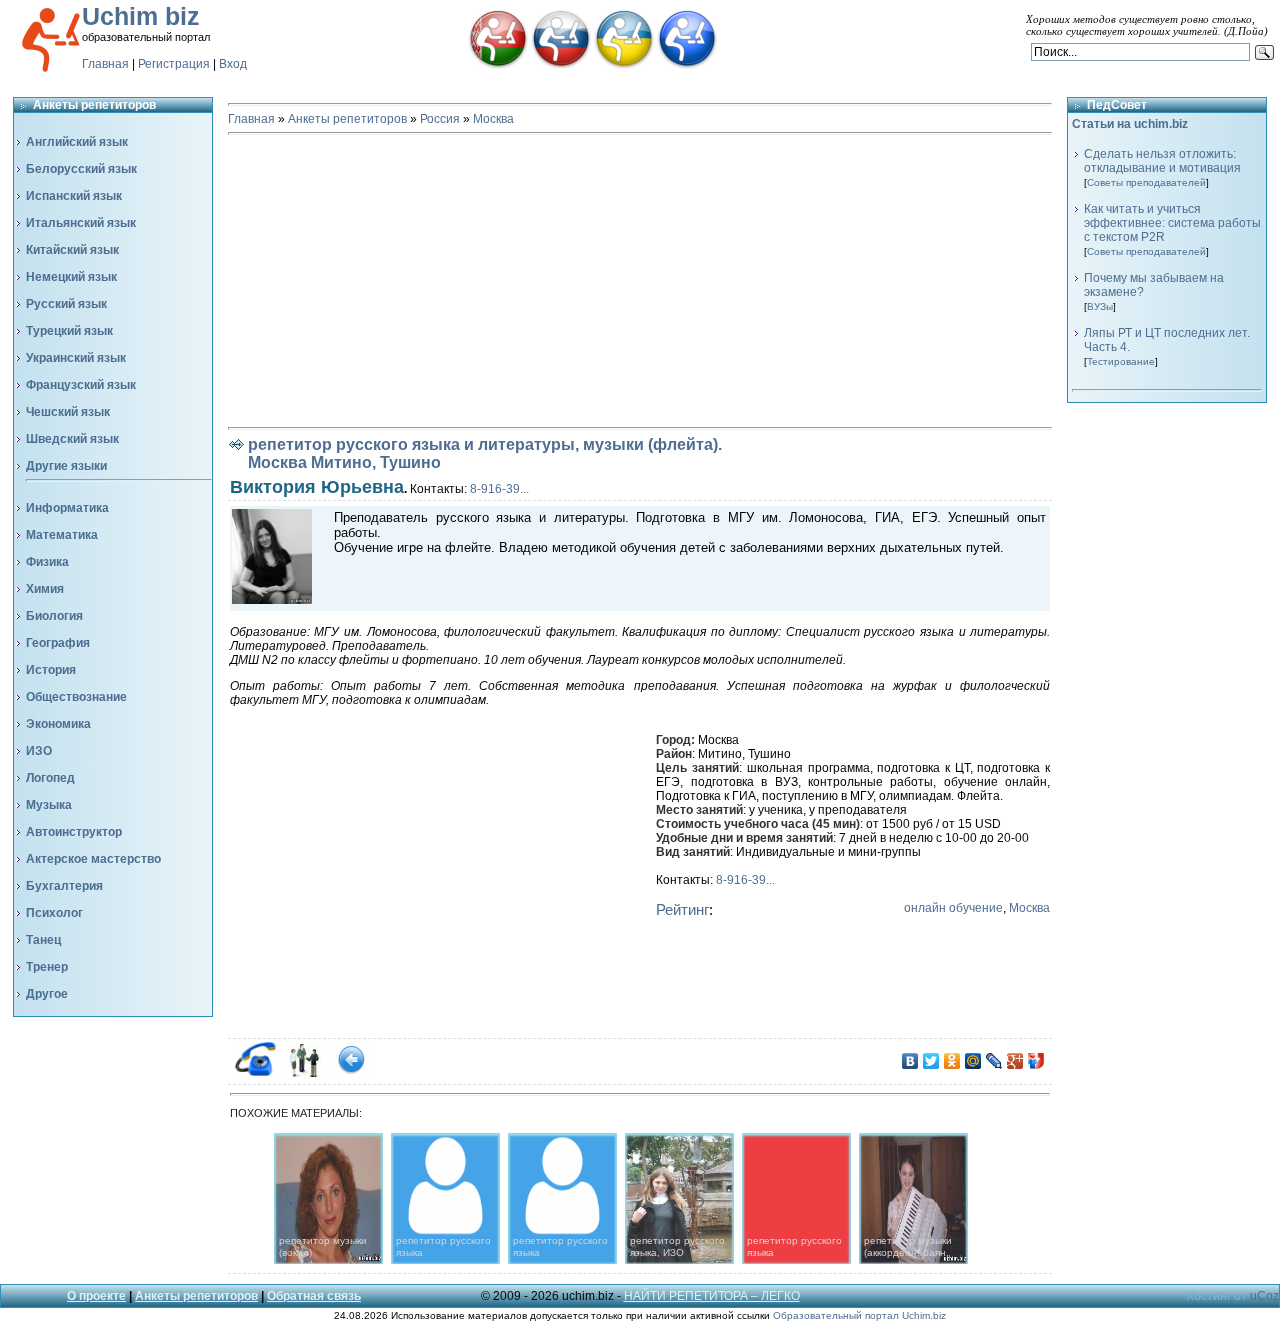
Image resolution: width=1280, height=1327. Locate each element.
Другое (47, 994)
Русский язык (66, 304)
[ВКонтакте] (910, 1061)
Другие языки (66, 466)
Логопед (50, 778)
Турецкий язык (69, 331)
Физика (47, 562)
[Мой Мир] (973, 1061)
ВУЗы (1100, 306)
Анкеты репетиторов (347, 119)
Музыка (49, 805)
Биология (54, 616)
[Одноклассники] (952, 1061)
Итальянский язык (81, 223)
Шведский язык (72, 439)
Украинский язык (76, 358)
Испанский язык (74, 196)
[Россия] (561, 65)
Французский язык (81, 385)
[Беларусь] (498, 65)
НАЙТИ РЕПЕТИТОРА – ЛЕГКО (712, 1296)
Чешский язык (68, 412)
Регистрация (174, 64)
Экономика (58, 724)
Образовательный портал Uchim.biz (859, 1315)
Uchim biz (141, 16)
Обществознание (76, 697)
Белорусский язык (81, 169)
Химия (45, 589)
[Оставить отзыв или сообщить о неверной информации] (303, 1073)
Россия (440, 119)
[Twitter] (931, 1061)
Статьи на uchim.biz (1130, 124)
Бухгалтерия (64, 886)
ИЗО (39, 751)
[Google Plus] (1015, 1061)
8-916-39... (499, 489)
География (58, 643)
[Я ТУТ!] (1036, 1061)
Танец (43, 940)
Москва (493, 119)
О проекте (96, 1296)
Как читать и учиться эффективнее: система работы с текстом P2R (1172, 223)
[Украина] (624, 65)
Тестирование (1121, 361)
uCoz (1264, 1296)
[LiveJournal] (994, 1061)
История (51, 670)
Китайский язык (72, 250)
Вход (233, 64)
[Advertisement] (640, 281)
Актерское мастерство (93, 859)
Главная (105, 64)
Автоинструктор (74, 832)
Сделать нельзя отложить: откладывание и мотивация (1162, 161)
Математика (62, 535)
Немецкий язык (71, 277)
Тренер (47, 967)
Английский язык (77, 142)
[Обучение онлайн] (687, 65)
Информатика (67, 508)
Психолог (54, 913)
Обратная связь (314, 1296)
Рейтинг (682, 909)
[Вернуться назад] (351, 1073)
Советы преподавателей (1146, 182)
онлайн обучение (953, 908)
